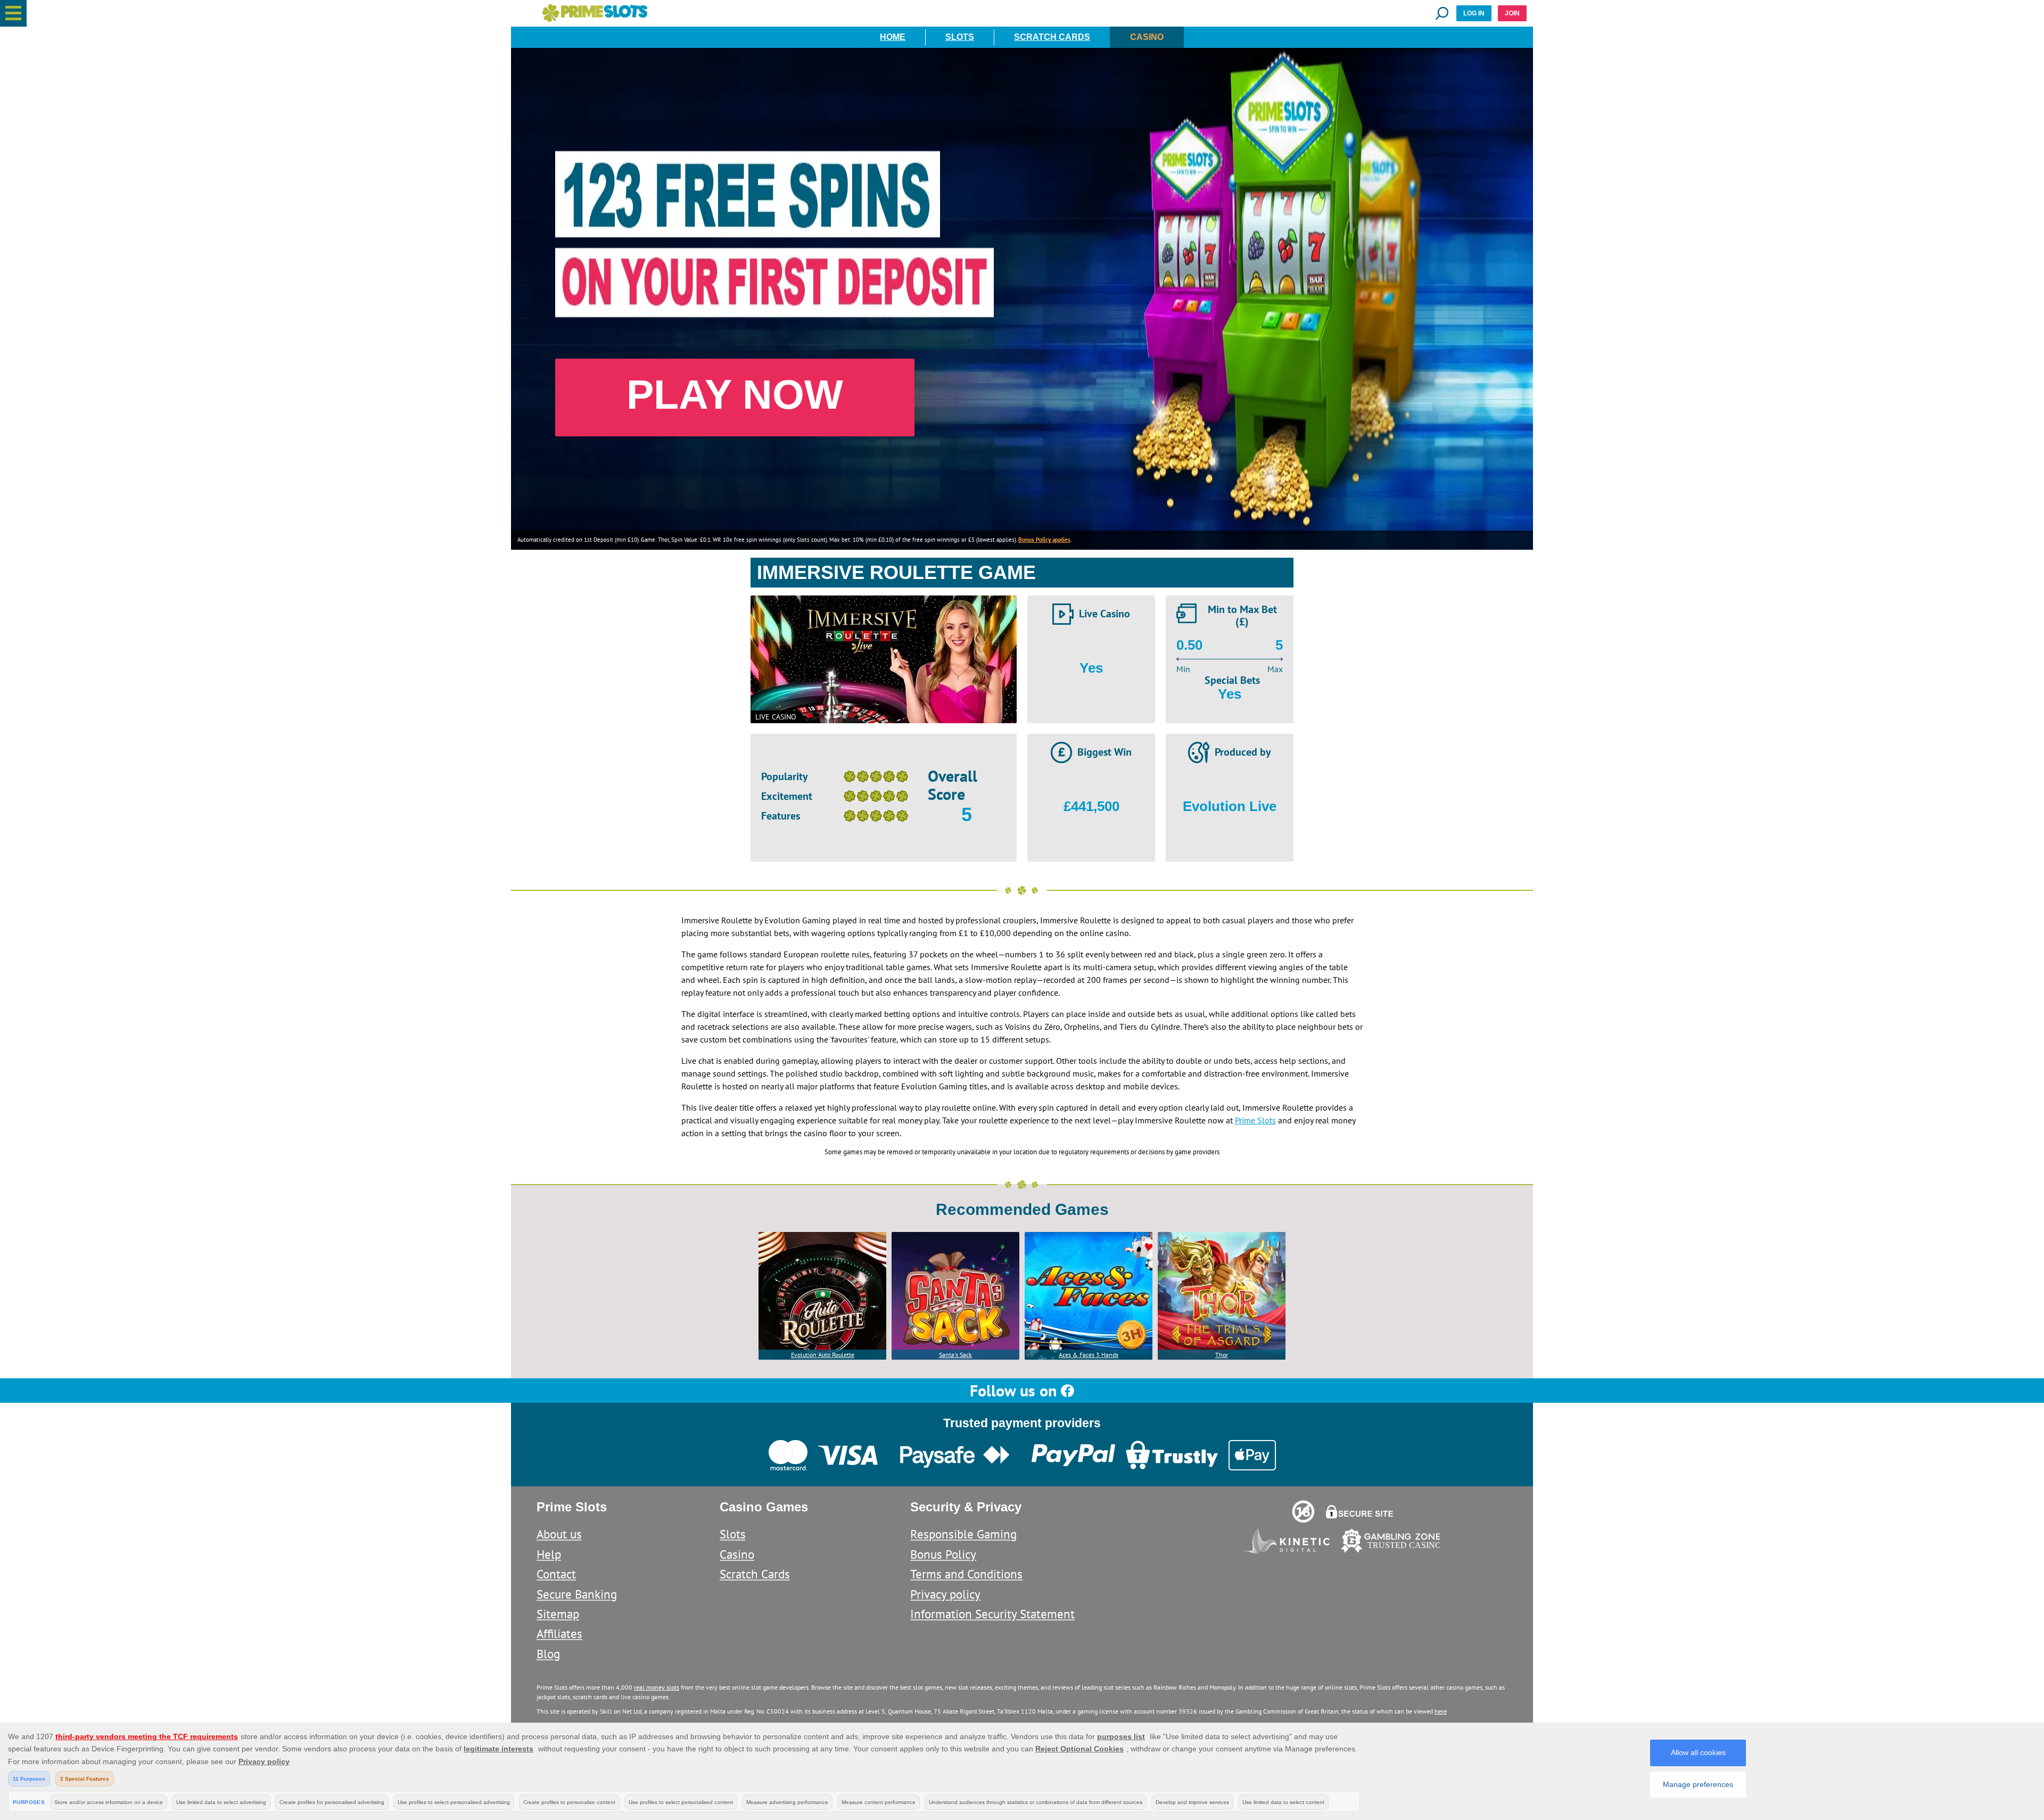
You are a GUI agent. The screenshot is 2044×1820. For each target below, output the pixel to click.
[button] (13, 13)
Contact (556, 1574)
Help (549, 1554)
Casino (1147, 37)
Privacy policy (945, 1594)
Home (893, 37)
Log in (1474, 13)
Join (1512, 13)
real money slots (657, 1687)
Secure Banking (577, 1594)
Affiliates (559, 1633)
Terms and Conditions (966, 1574)
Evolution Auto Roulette (823, 1355)
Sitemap (558, 1614)
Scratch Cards (1052, 37)
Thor (1222, 1355)
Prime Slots (1255, 1120)
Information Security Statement (992, 1614)
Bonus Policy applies (1044, 540)
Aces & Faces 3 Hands (1089, 1355)
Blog (548, 1654)
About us (559, 1534)
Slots (960, 37)
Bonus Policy (943, 1554)
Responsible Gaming (963, 1534)
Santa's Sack (955, 1355)
